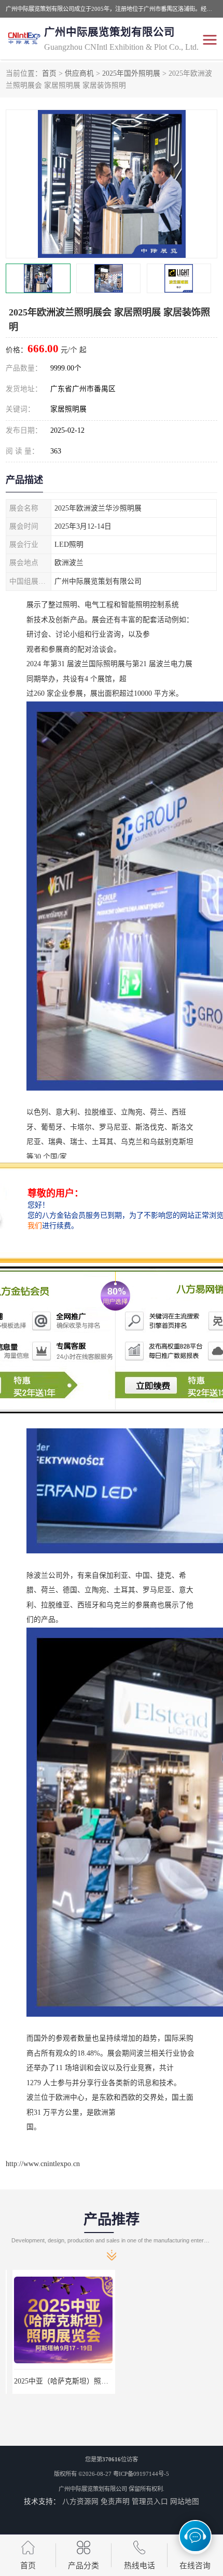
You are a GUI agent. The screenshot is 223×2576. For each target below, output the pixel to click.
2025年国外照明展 (131, 73)
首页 (49, 73)
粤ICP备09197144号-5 (141, 2474)
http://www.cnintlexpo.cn (43, 2164)
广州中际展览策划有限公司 (93, 2489)
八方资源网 (80, 2502)
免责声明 (115, 2502)
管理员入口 (150, 2502)
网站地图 (185, 2502)
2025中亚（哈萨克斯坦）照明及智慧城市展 (76, 2381)
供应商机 (79, 73)
